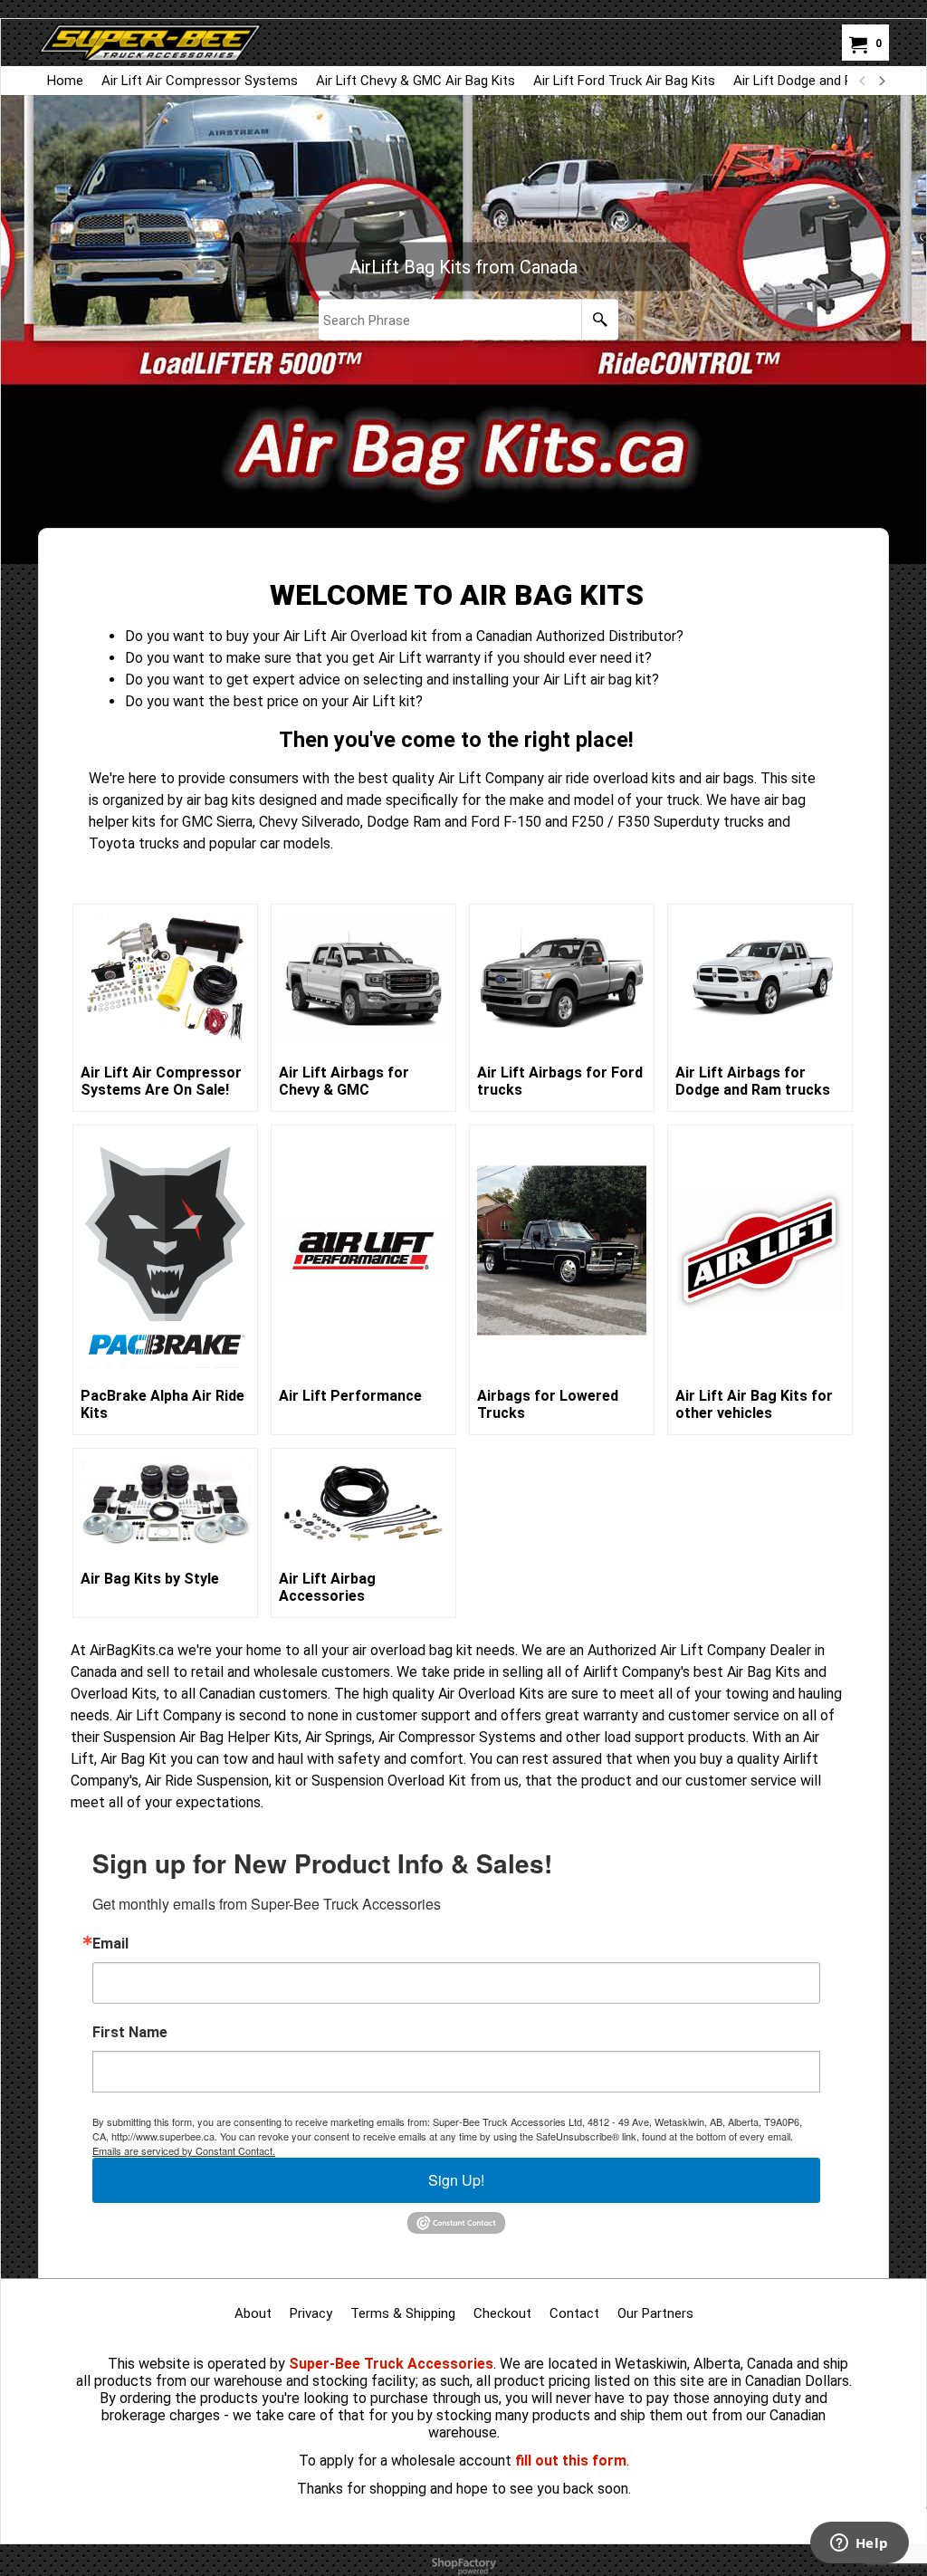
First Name (130, 2033)
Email (110, 1944)
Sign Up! (456, 2180)
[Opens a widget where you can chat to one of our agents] (859, 2544)
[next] (881, 81)
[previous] (863, 81)
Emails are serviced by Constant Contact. (184, 2150)
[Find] (600, 320)
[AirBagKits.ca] (150, 43)
